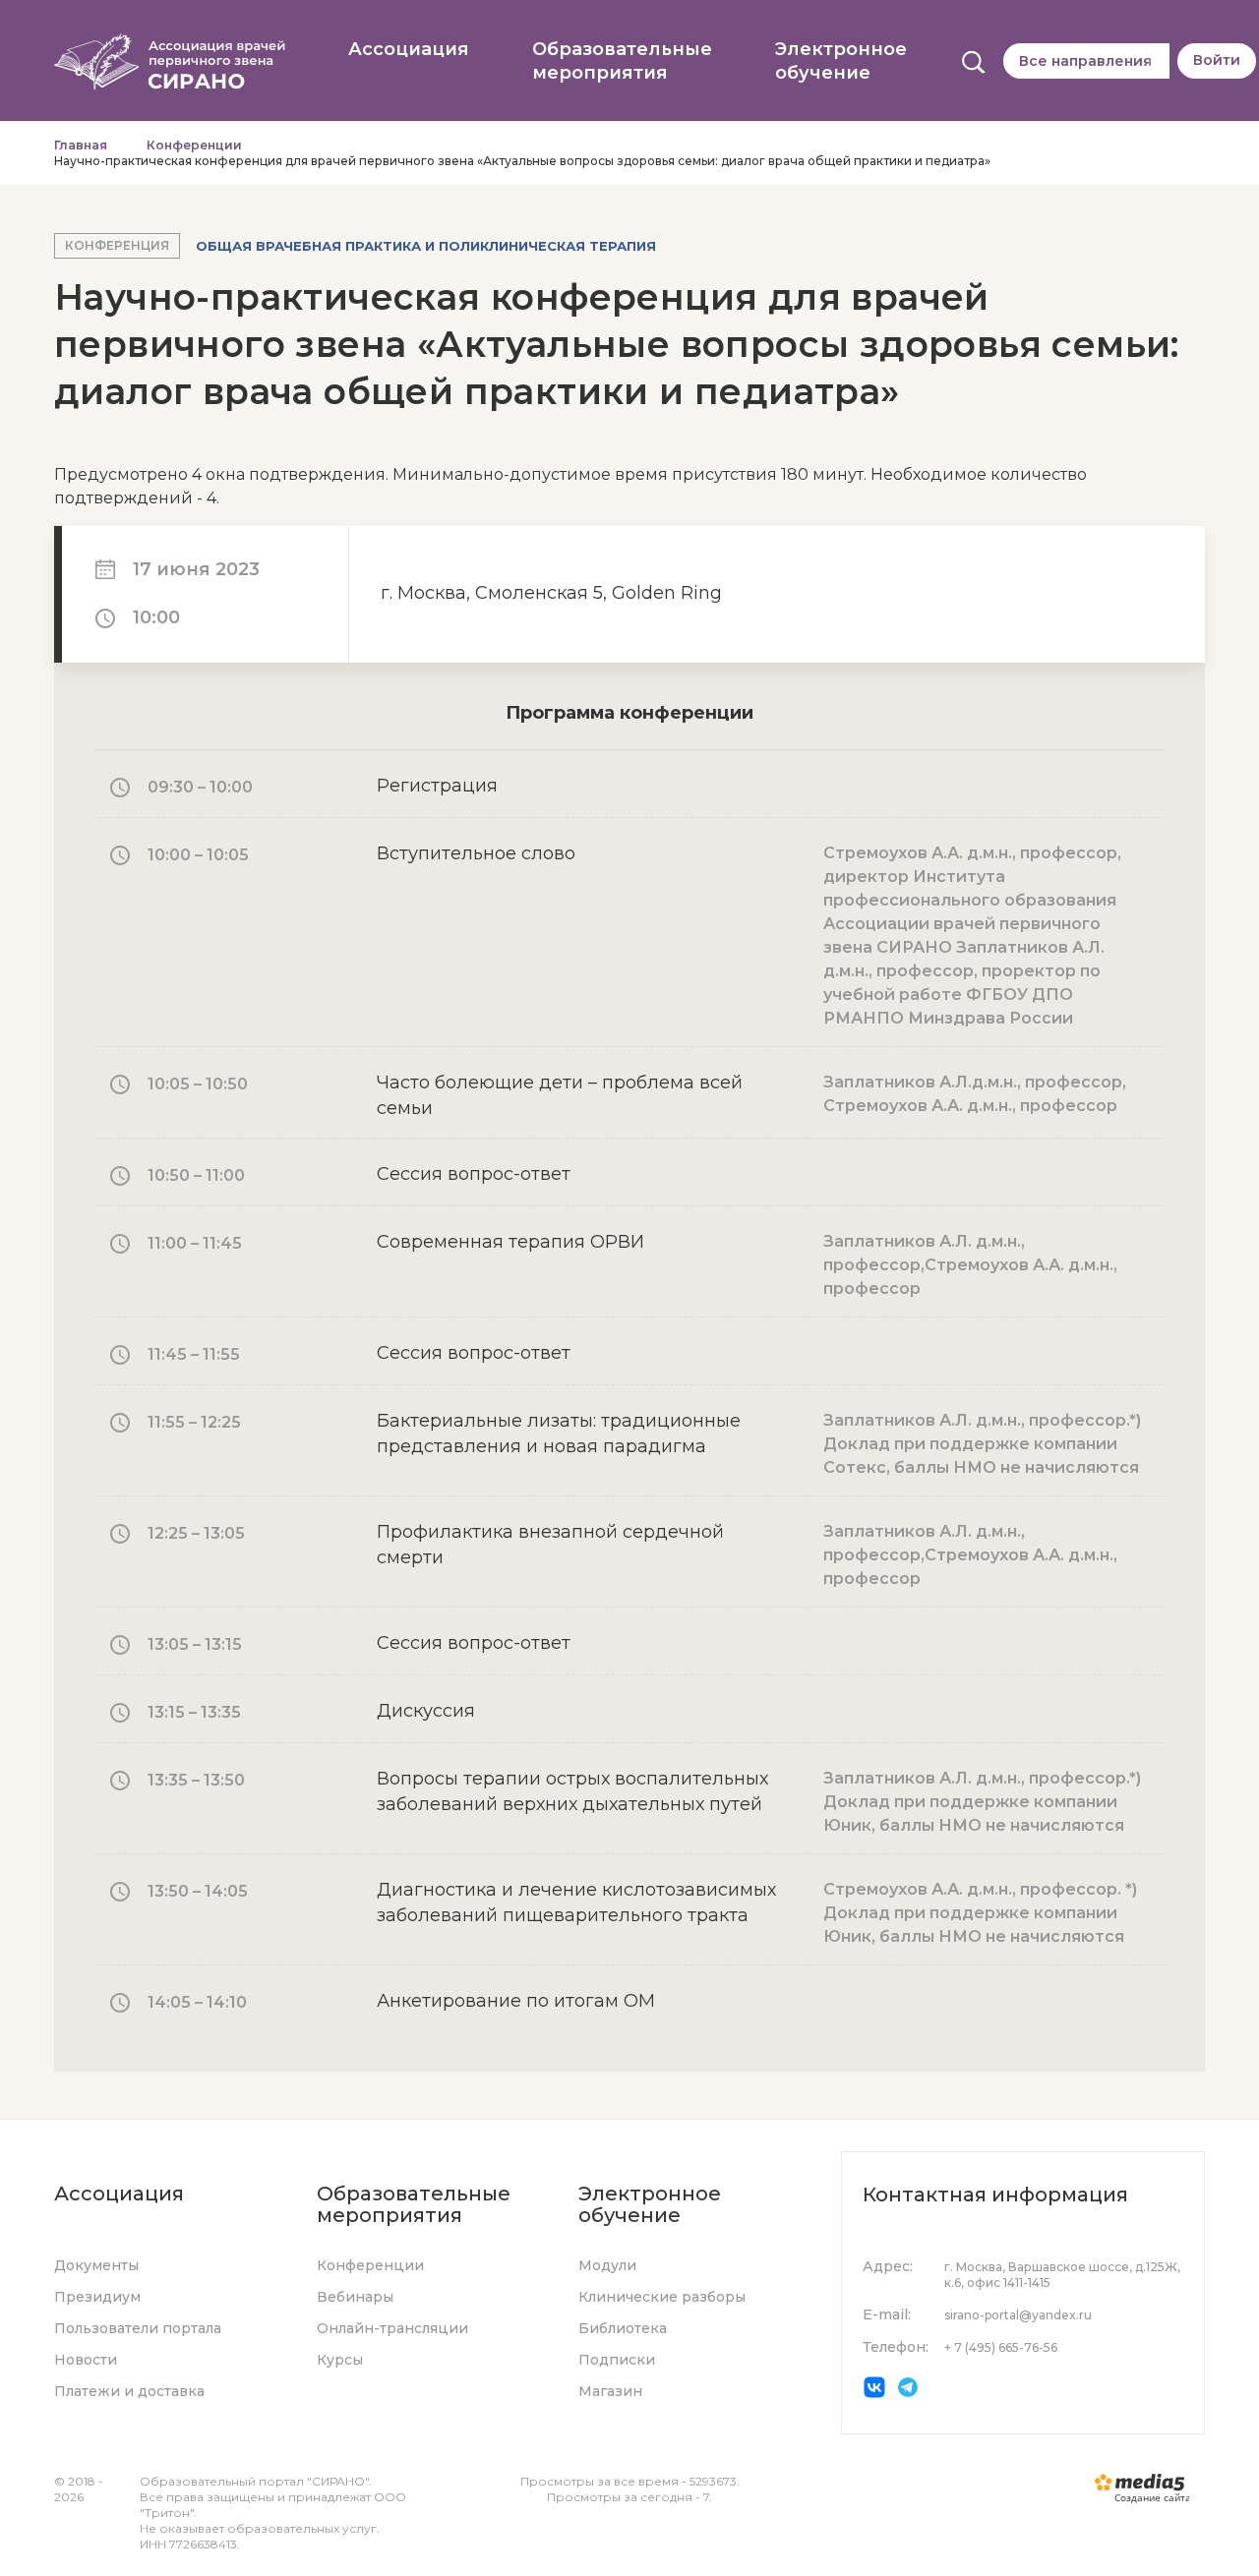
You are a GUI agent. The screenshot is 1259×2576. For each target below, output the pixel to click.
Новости (86, 2360)
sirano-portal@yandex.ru (1018, 2315)
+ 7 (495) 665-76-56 (1001, 2347)
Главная (81, 145)
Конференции (194, 145)
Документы (96, 2265)
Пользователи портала (138, 2328)
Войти (1217, 60)
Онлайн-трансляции (392, 2328)
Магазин (610, 2391)
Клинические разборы (662, 2297)
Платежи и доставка (129, 2391)
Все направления (1085, 61)
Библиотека (623, 2328)
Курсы (340, 2360)
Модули (607, 2265)
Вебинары (355, 2297)
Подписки (617, 2360)
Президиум (97, 2297)
